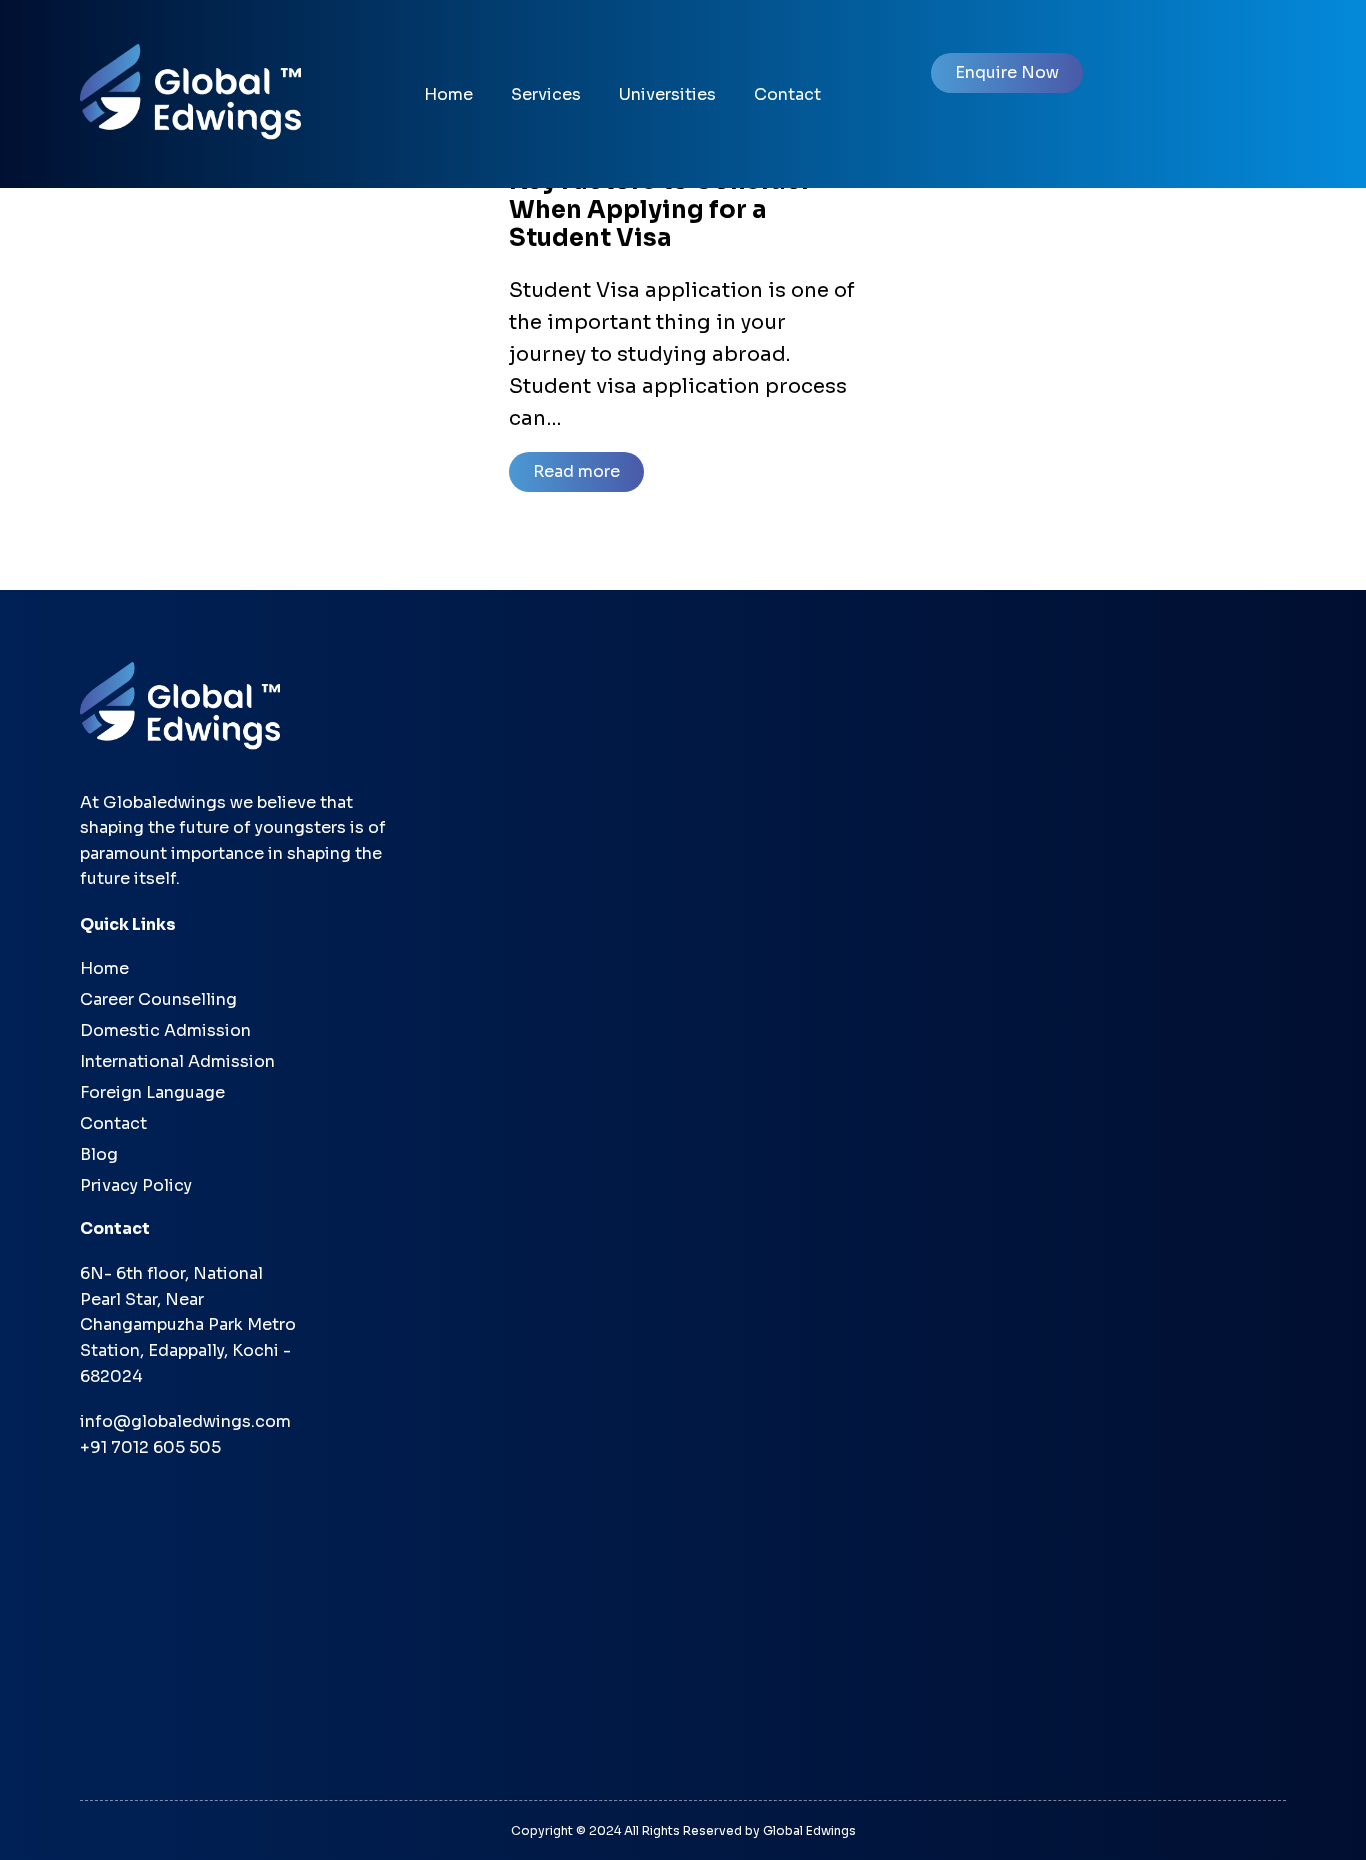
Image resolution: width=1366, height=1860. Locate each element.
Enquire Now (1007, 72)
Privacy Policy (136, 1185)
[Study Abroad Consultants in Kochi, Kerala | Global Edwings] (200, 92)
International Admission (177, 1061)
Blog (99, 1154)
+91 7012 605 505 (150, 1447)
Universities (667, 94)
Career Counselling (158, 999)
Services (546, 94)
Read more (576, 471)
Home (448, 94)
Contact (787, 94)
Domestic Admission (165, 1030)
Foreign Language (152, 1092)
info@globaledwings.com (185, 1421)
